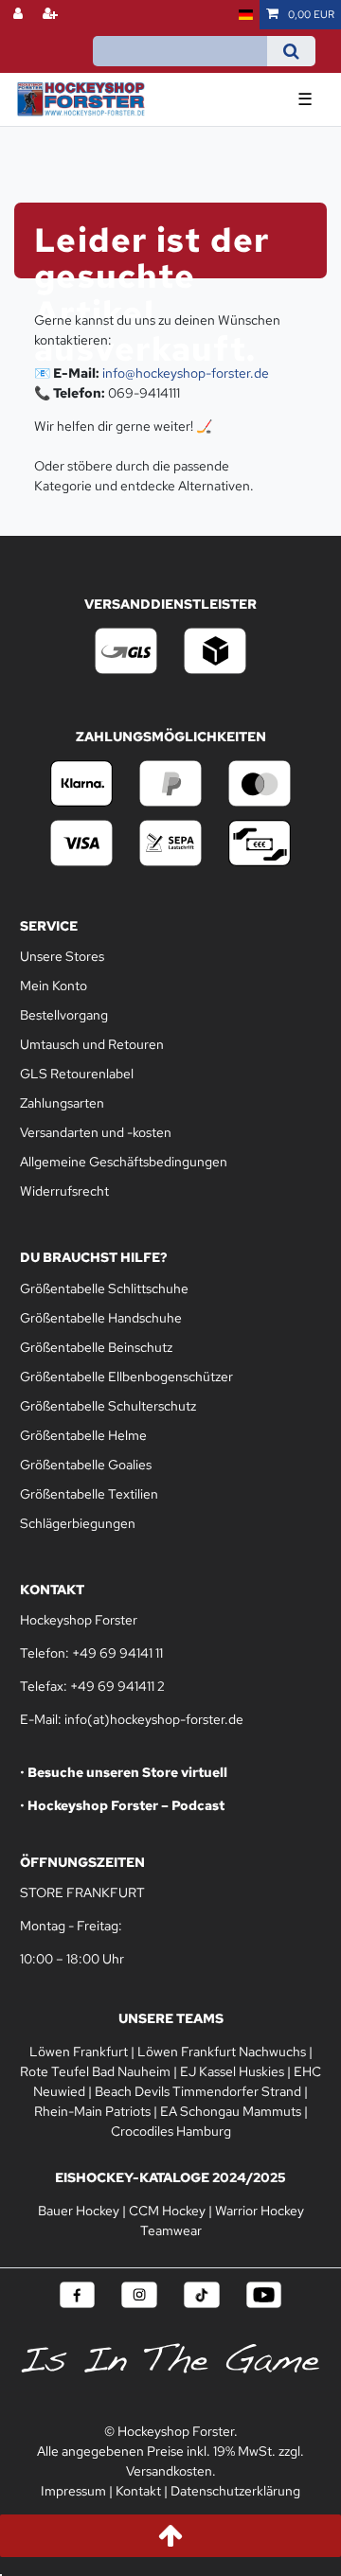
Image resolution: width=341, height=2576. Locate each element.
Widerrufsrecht (64, 1191)
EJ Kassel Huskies (232, 2071)
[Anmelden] (20, 15)
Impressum (73, 2491)
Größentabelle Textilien (89, 1494)
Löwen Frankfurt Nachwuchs (222, 2052)
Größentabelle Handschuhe (101, 1318)
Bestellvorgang (64, 1015)
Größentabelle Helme (83, 1435)
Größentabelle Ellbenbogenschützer (126, 1377)
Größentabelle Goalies (86, 1465)
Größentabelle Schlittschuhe (104, 1288)
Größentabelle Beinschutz (96, 1347)
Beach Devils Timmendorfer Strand (198, 2091)
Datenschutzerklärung (235, 2491)
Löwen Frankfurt (79, 2052)
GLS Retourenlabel (77, 1074)
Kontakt (138, 2491)
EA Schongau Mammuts (231, 2111)
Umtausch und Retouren (92, 1044)
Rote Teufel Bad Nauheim (95, 2071)
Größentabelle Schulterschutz (108, 1406)
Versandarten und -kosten (96, 1132)
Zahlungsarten (62, 1103)
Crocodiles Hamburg (171, 2131)
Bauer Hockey (79, 2211)
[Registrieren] (52, 15)
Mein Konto (54, 986)
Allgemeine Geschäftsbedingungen (124, 1162)
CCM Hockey (167, 2211)
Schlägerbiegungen (78, 1523)
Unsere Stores (62, 956)
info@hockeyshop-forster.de (186, 373)
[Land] (246, 15)
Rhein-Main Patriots (92, 2111)
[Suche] (291, 51)
